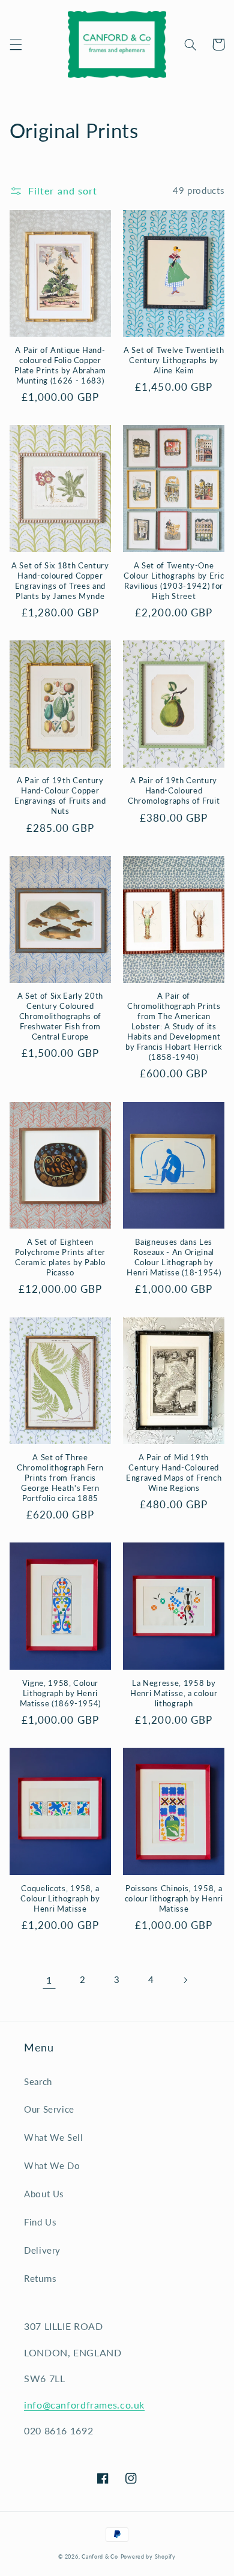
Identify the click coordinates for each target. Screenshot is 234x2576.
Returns (40, 2278)
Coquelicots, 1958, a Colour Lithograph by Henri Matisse (60, 1898)
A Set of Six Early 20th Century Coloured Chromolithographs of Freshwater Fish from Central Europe (60, 1016)
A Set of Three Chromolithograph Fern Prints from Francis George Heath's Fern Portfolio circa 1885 (60, 1478)
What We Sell (54, 2137)
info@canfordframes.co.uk (84, 2405)
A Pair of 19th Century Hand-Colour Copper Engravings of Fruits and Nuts (60, 796)
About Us (44, 2194)
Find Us (40, 2222)
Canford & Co (100, 2556)
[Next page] (185, 1980)
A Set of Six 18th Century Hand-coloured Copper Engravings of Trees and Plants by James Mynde (60, 581)
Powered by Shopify (148, 2556)
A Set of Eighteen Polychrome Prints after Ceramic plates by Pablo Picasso (60, 1257)
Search (38, 2081)
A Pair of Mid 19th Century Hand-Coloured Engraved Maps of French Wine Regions (174, 1473)
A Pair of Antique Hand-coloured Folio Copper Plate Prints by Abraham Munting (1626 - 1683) (60, 365)
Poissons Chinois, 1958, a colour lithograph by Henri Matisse (174, 1898)
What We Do (52, 2165)
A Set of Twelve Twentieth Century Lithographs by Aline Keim (174, 360)
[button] (16, 44)
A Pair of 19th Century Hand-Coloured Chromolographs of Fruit (174, 790)
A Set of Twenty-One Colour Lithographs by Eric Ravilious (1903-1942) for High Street (174, 581)
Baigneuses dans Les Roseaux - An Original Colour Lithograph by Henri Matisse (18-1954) (174, 1257)
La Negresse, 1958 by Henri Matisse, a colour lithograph (174, 1693)
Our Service (49, 2109)
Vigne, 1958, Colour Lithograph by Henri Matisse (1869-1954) (61, 1693)
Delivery (42, 2250)
